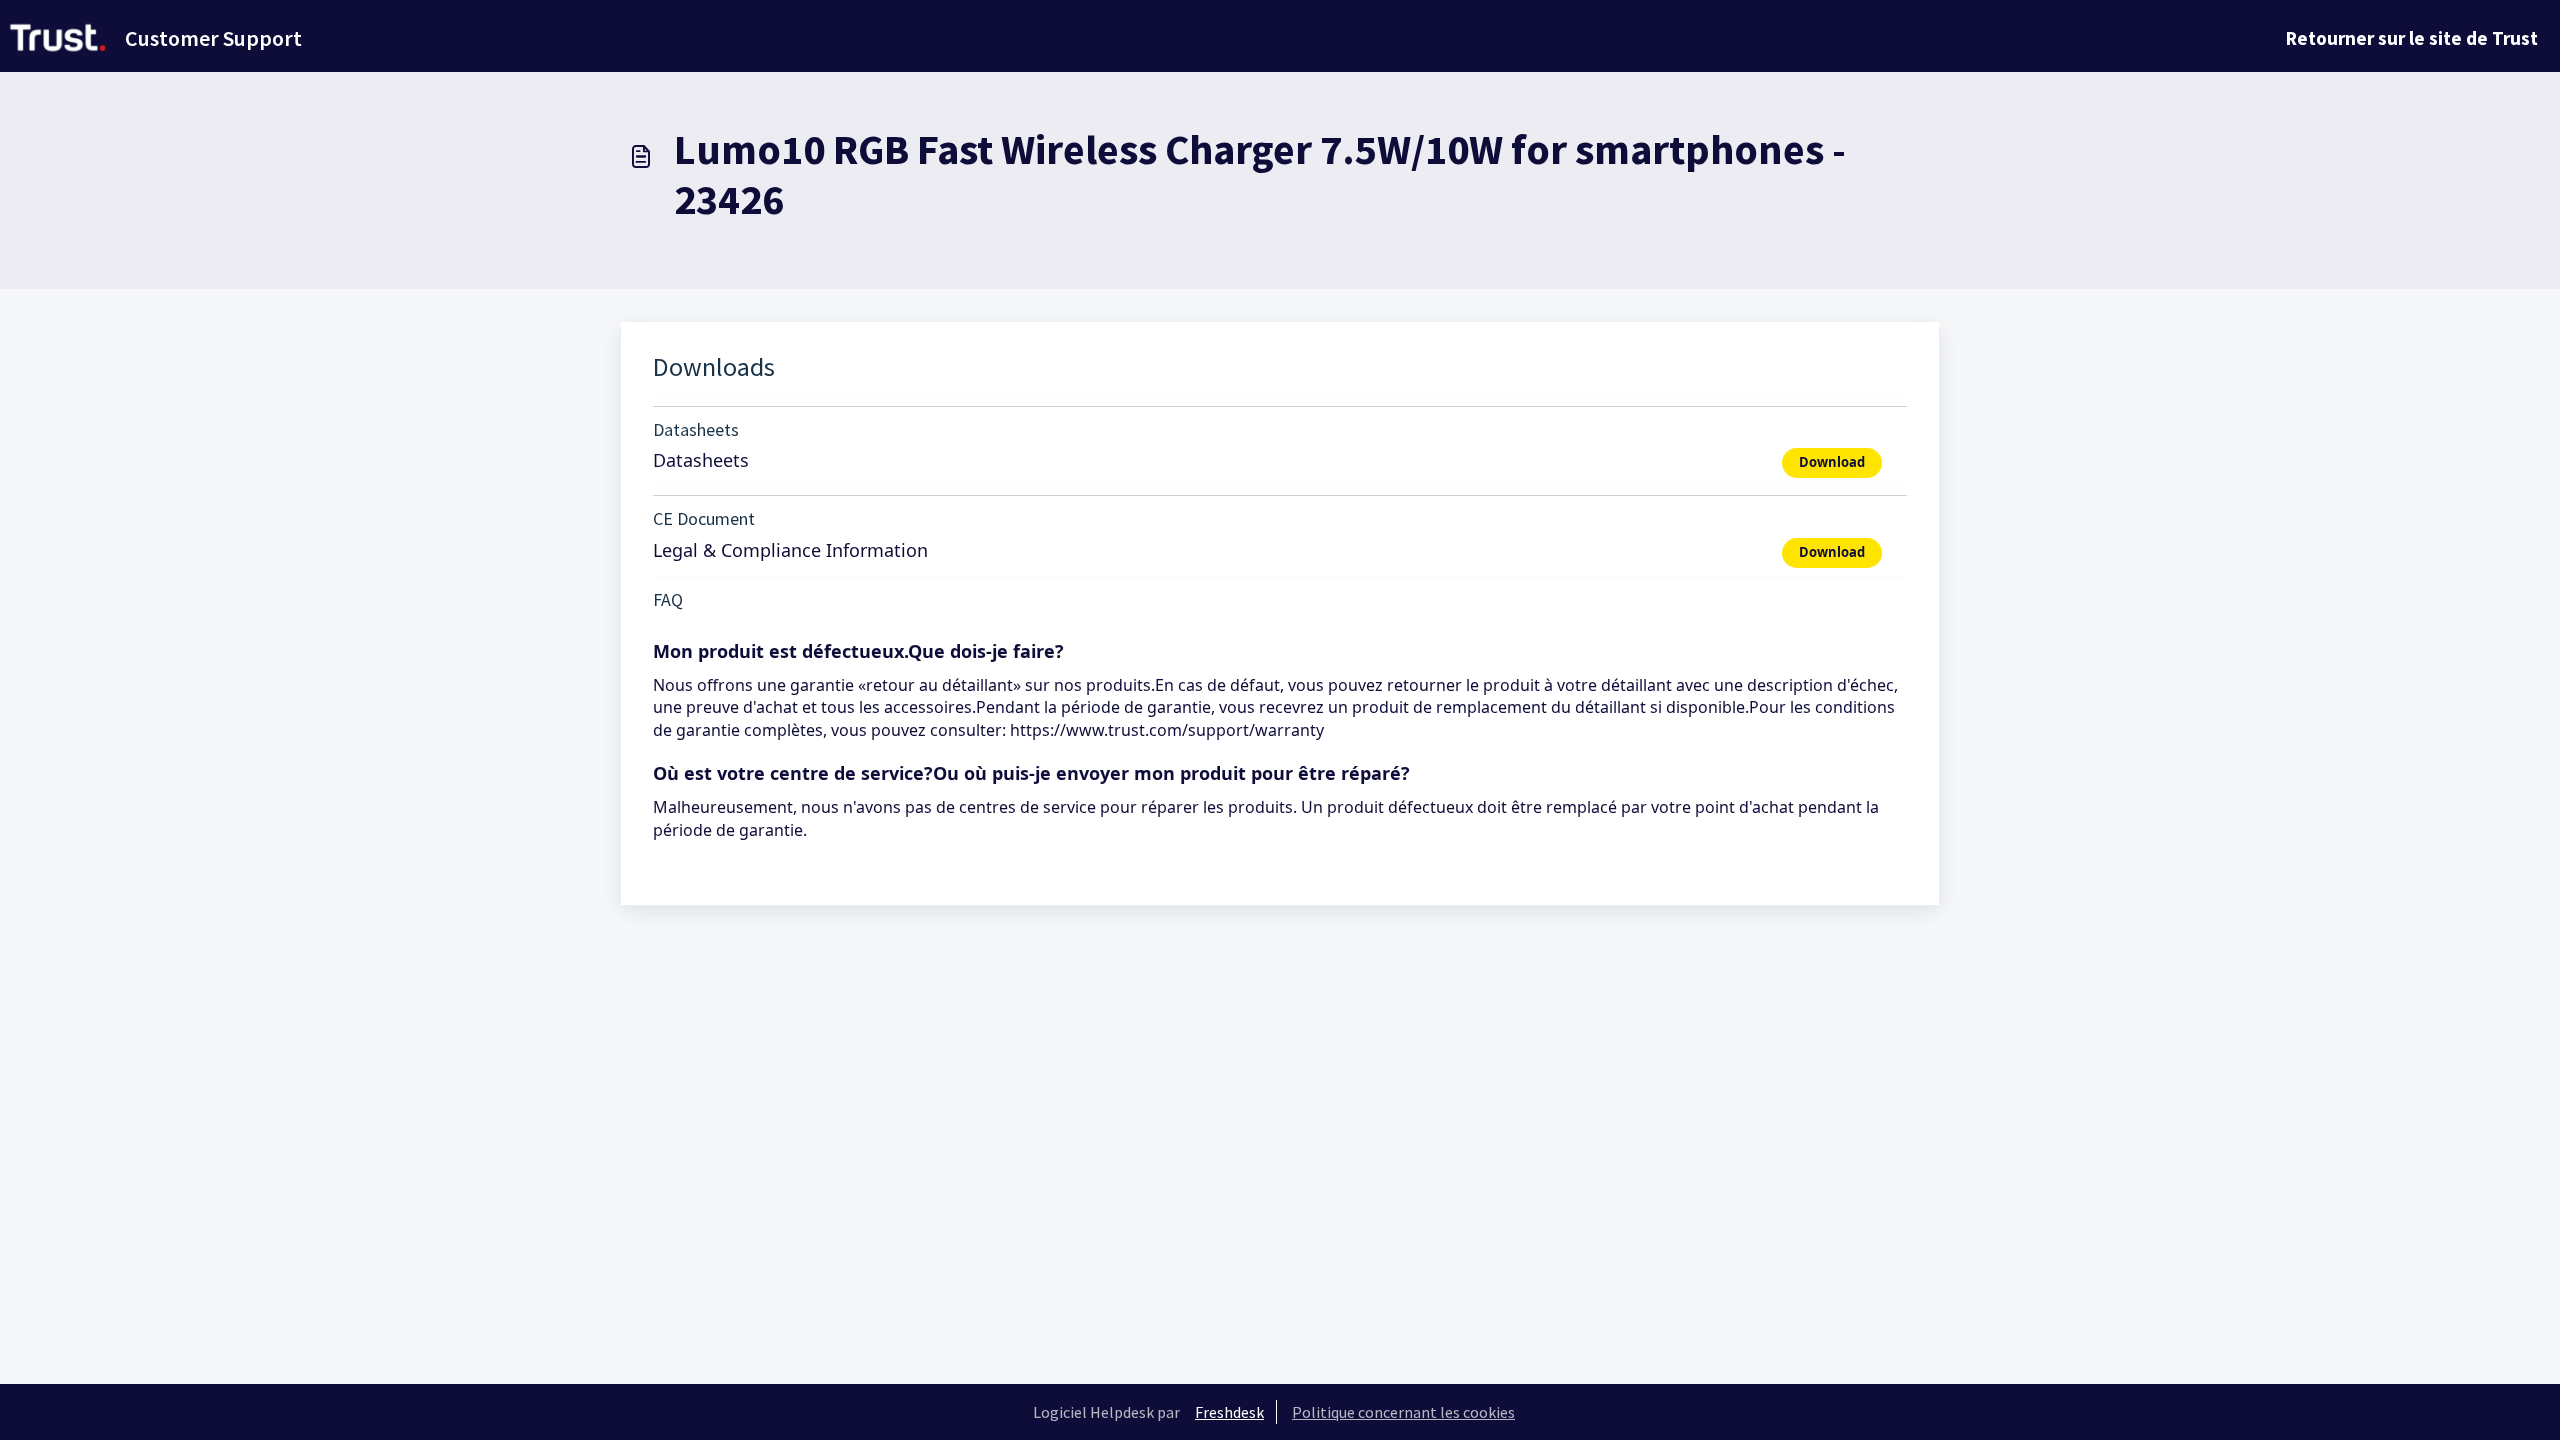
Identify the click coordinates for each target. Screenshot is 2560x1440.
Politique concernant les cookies (1403, 1412)
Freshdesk (1229, 1412)
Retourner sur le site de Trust (2412, 38)
